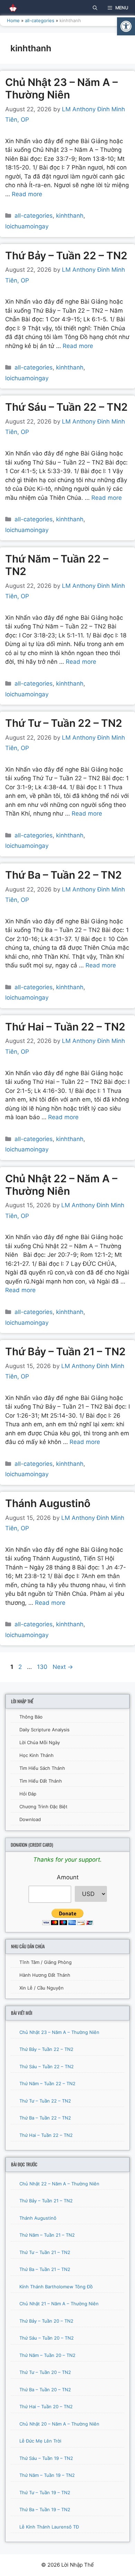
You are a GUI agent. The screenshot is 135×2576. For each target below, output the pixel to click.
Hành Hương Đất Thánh (45, 1975)
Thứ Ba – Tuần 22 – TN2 (64, 875)
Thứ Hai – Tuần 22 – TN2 (65, 1027)
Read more (27, 194)
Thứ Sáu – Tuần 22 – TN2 (66, 407)
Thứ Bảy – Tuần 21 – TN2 (65, 1351)
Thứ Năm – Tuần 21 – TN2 (47, 2235)
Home (13, 20)
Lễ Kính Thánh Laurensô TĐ (49, 2527)
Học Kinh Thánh (37, 1755)
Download (30, 1819)
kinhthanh (70, 216)
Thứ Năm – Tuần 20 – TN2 (47, 2355)
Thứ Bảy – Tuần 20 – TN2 (46, 2321)
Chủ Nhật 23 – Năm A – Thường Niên (61, 88)
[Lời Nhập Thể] (10, 8)
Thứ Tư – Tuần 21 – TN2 (45, 2252)
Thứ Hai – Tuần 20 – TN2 (46, 2407)
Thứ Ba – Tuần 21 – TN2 (45, 2269)
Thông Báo (31, 1717)
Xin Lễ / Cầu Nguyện (42, 1988)
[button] (126, 26)
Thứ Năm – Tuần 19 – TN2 (47, 2475)
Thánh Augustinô (48, 1503)
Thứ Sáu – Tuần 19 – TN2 (46, 2458)
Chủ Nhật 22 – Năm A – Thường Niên (61, 1185)
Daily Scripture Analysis (44, 1730)
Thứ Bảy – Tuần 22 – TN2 (66, 255)
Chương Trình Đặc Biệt (43, 1807)
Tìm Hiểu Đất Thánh (41, 1781)
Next (63, 1667)
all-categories (40, 20)
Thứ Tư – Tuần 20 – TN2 (45, 2372)
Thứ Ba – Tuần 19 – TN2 (45, 2509)
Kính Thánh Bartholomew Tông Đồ (56, 2287)
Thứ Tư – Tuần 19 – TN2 (45, 2492)
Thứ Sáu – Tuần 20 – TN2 (47, 2338)
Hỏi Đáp (28, 1794)
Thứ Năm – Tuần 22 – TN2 (47, 2083)
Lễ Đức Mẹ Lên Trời (40, 2441)
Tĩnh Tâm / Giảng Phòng (46, 1962)
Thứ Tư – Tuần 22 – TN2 (64, 723)
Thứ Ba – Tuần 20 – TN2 (45, 2390)
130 (43, 1667)
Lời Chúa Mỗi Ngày (40, 1742)
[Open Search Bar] (95, 8)
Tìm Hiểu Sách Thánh (42, 1768)
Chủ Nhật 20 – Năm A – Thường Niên (59, 2424)
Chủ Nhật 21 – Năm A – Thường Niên (59, 2304)
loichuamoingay (27, 226)
